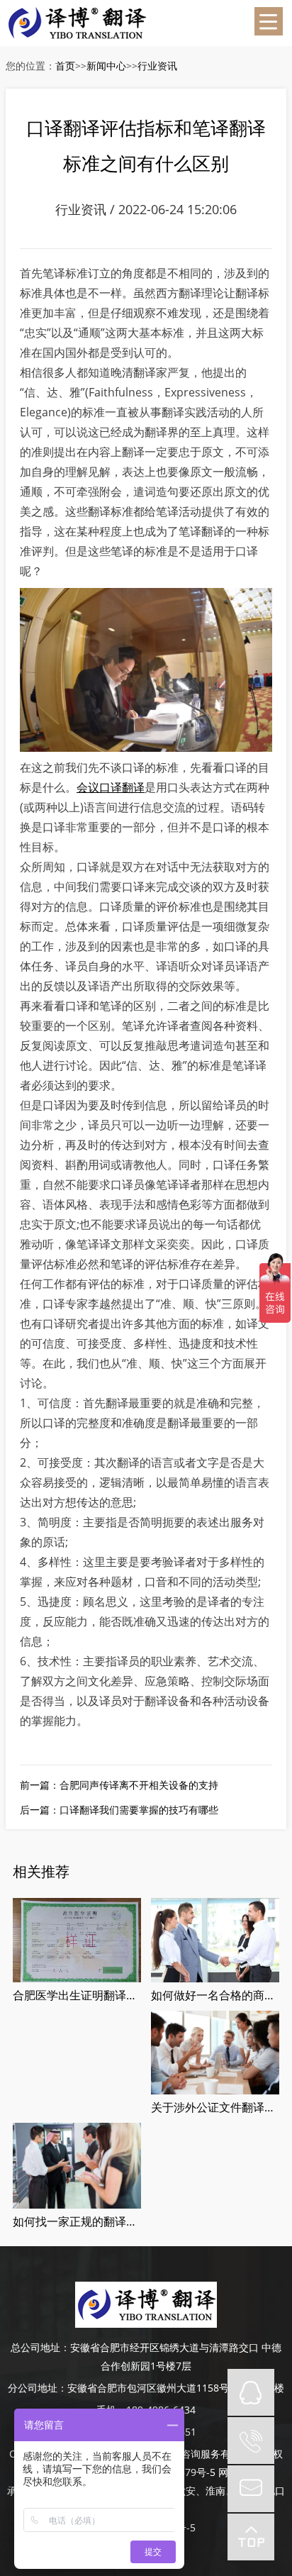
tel (251, 2441)
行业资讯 (157, 66)
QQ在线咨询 (251, 2392)
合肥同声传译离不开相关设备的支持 (139, 1785)
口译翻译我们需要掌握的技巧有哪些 (139, 1810)
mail (251, 2489)
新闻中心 (106, 66)
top (251, 2537)
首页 (65, 66)
